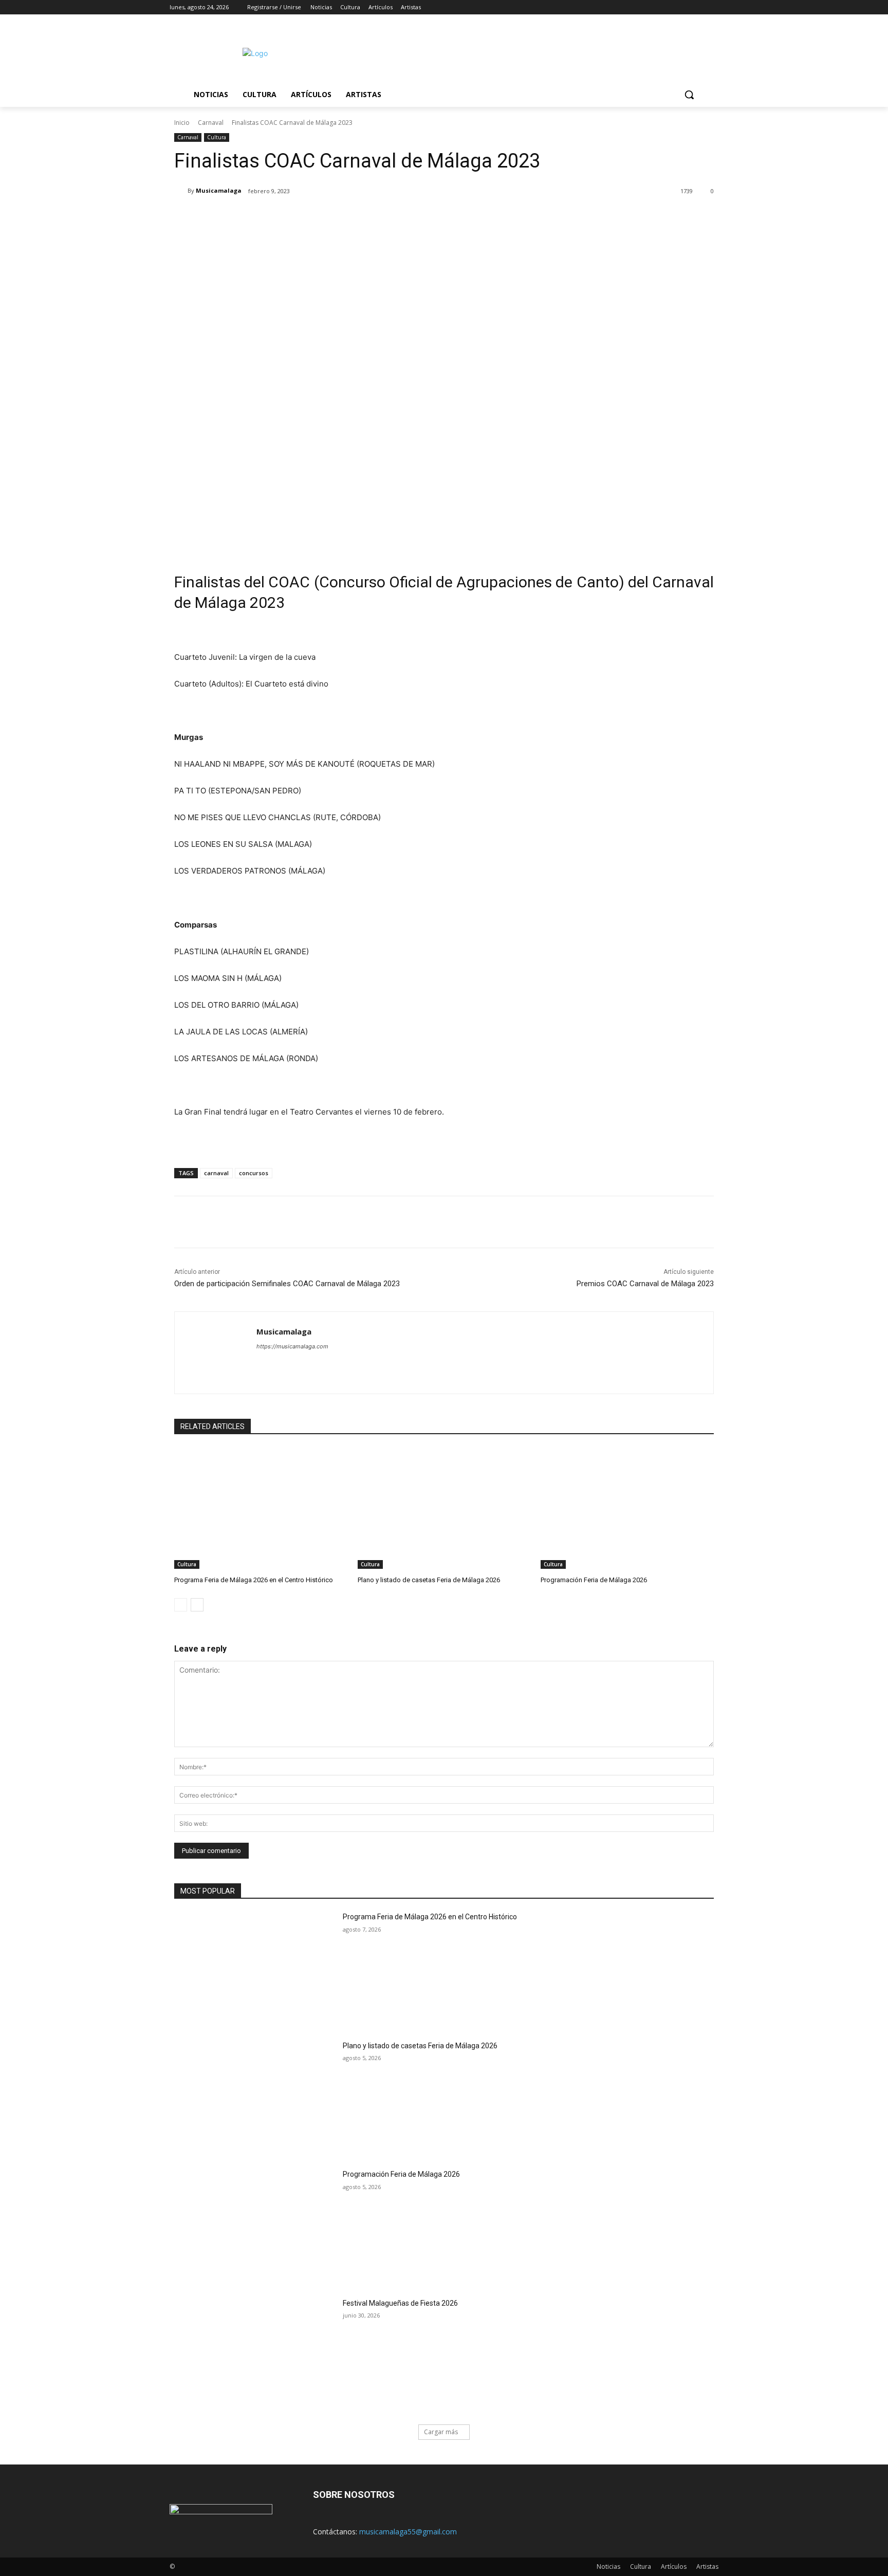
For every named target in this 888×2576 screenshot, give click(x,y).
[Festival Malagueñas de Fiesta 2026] (255, 2355)
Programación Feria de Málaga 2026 (594, 1580)
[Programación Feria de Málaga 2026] (627, 1508)
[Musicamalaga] (181, 191)
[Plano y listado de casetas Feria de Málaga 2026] (444, 1508)
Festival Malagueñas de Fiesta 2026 (400, 2303)
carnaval (216, 1173)
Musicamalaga (219, 190)
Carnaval (211, 123)
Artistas (707, 2566)
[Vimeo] (698, 7)
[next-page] (197, 1605)
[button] (689, 95)
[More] (343, 217)
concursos (254, 1173)
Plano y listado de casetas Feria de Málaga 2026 (429, 1580)
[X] (684, 7)
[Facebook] (655, 7)
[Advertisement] (531, 52)
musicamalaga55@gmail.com (408, 2532)
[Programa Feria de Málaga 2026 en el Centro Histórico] (261, 1508)
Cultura (217, 137)
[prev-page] (181, 1605)
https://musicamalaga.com (292, 1346)
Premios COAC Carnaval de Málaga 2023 (645, 1284)
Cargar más (441, 2432)
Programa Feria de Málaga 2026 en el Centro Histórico (254, 1580)
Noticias (608, 2566)
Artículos (674, 2566)
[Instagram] (670, 7)
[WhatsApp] (319, 217)
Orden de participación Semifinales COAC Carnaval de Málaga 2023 (287, 1284)
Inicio (182, 123)
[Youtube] (713, 7)
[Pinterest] (295, 217)
